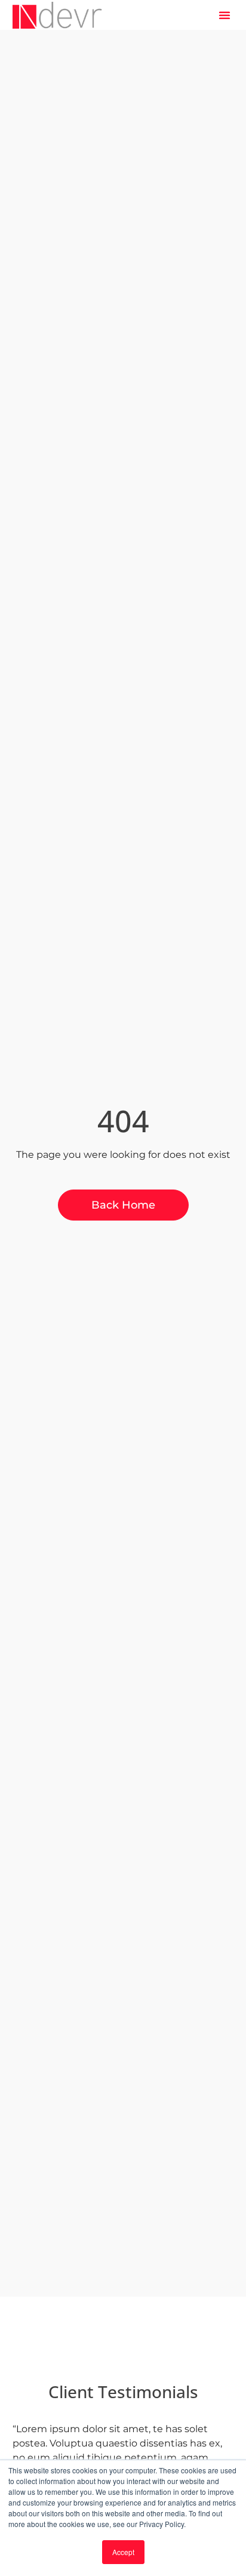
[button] (225, 15)
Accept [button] (123, 2552)
